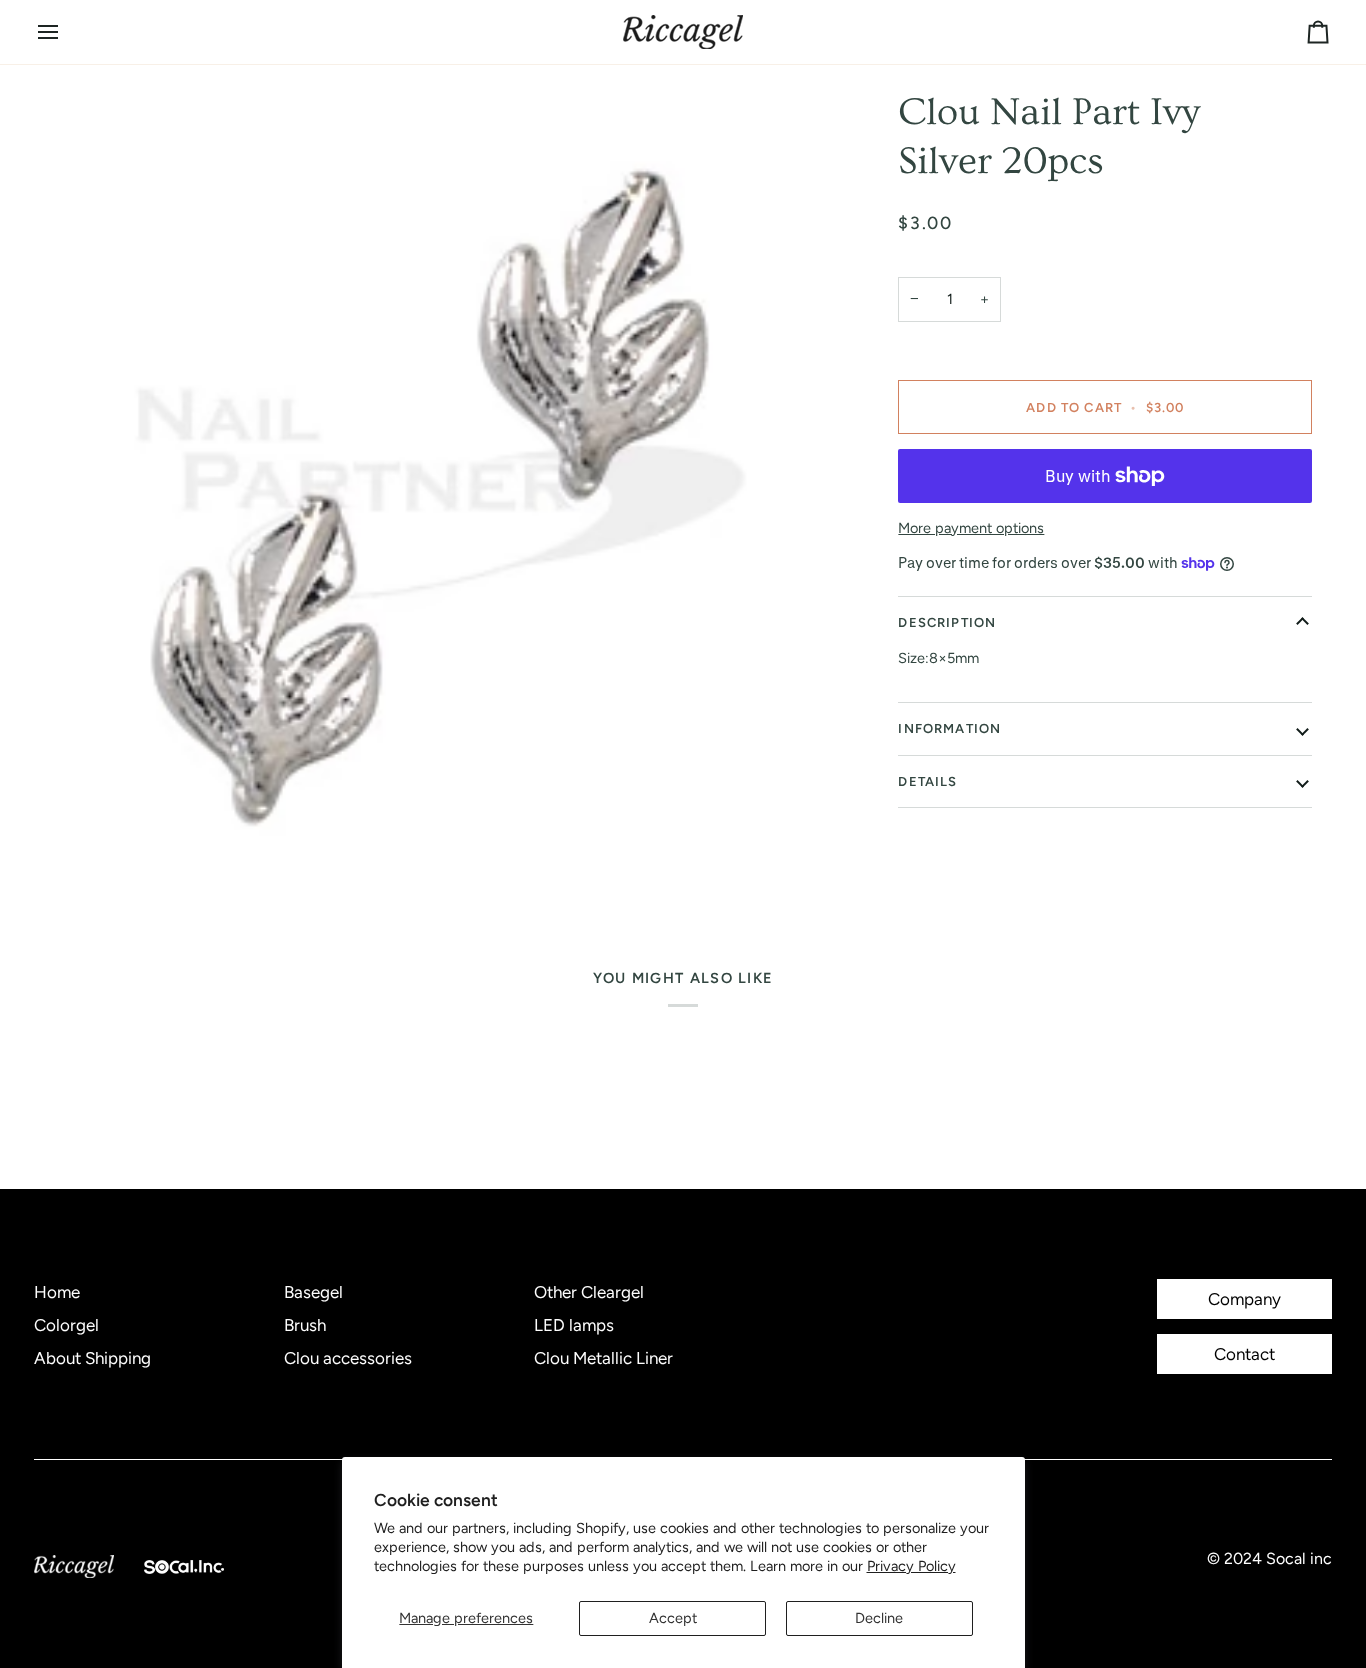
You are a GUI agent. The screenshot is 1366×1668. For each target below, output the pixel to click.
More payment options (971, 528)
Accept (673, 1618)
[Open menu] (66, 32)
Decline (879, 1618)
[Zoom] (440, 492)
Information (949, 728)
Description (947, 622)
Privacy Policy (911, 1566)
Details (927, 781)
